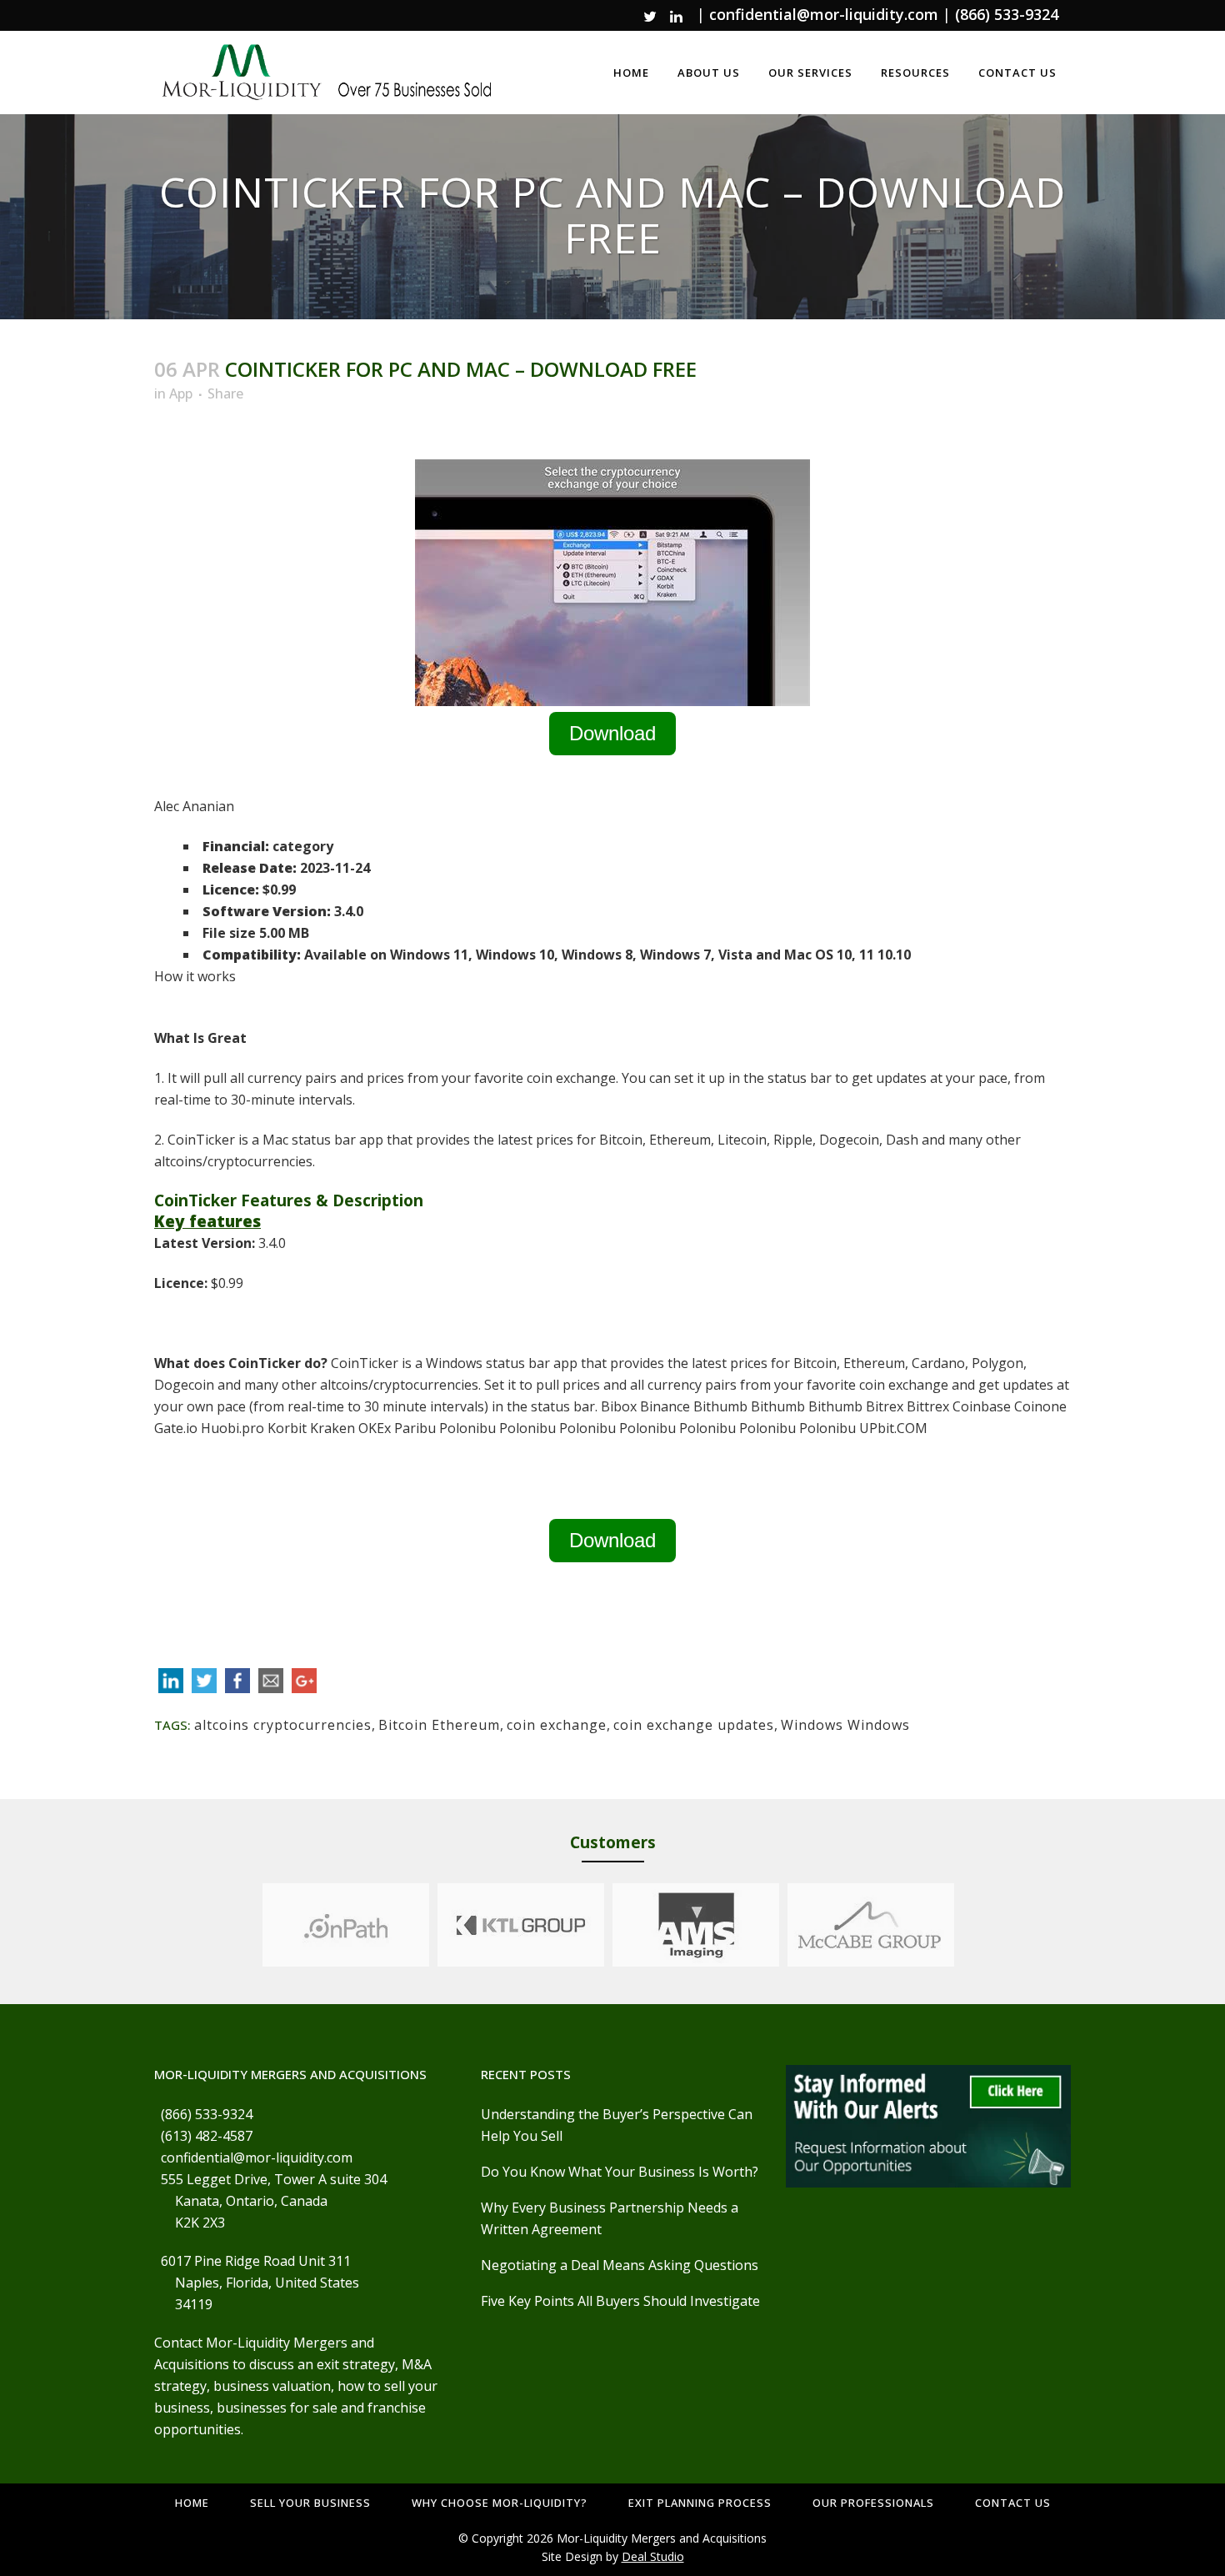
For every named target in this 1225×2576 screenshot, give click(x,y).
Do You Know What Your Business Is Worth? (620, 2172)
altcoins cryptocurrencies (283, 1725)
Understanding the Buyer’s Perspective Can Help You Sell (617, 2125)
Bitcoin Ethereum (439, 1725)
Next (970, 1925)
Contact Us (1013, 2503)
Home (192, 2503)
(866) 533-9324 (1007, 14)
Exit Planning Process (700, 2503)
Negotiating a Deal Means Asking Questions (620, 2265)
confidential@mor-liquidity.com (824, 14)
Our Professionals (873, 2503)
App (181, 393)
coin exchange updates (694, 1725)
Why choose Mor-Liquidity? (500, 2503)
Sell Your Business (310, 2503)
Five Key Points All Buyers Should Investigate (620, 2301)
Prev (247, 1925)
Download (612, 733)
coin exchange (557, 1725)
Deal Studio (653, 2556)
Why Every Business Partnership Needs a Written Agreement (610, 2218)
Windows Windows (845, 1725)
